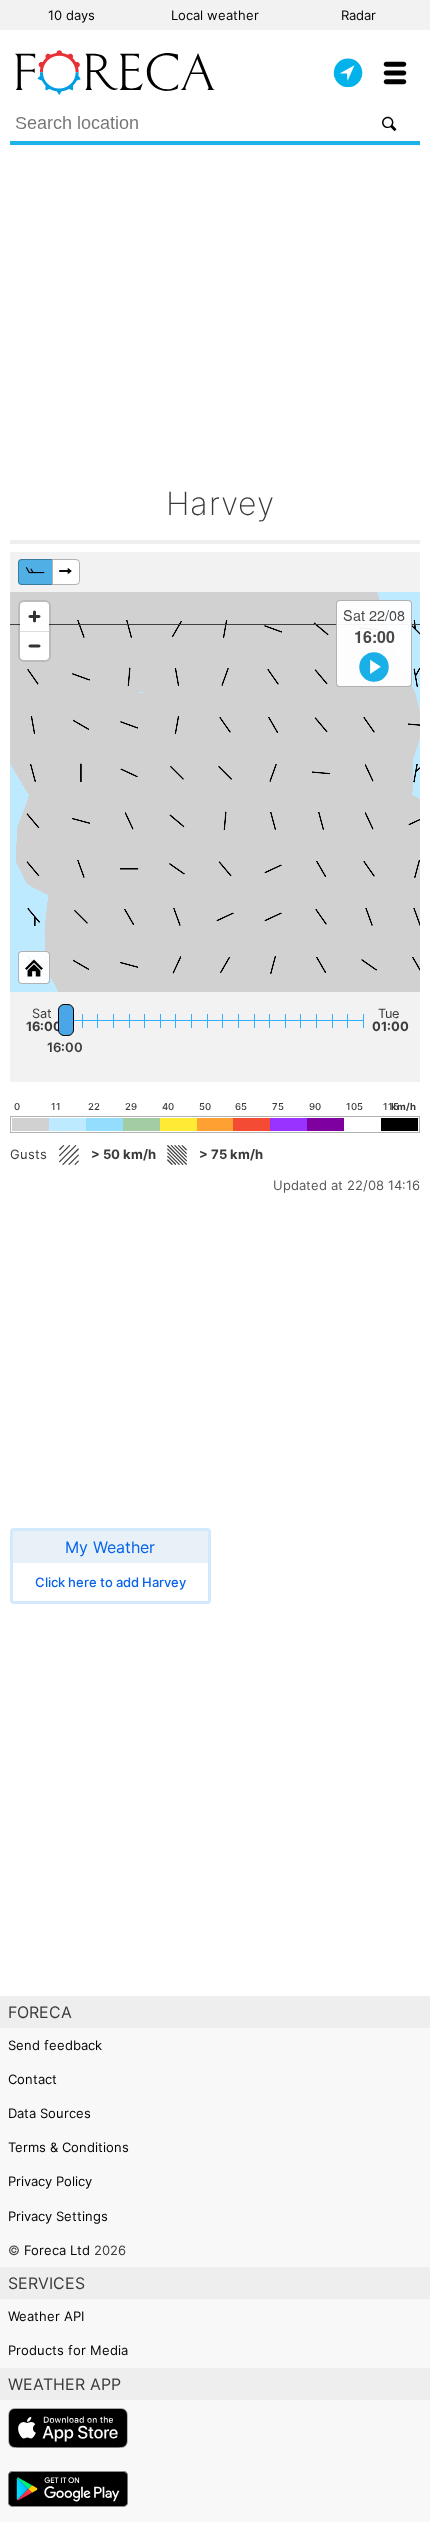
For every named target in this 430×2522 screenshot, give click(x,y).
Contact (32, 2079)
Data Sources (49, 2113)
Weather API (46, 2316)
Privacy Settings (58, 2216)
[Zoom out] (34, 645)
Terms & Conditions (68, 2147)
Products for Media (68, 2350)
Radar (358, 15)
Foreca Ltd (57, 2250)
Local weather (215, 15)
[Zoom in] (34, 616)
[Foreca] (115, 90)
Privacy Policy (50, 2181)
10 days (71, 15)
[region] (215, 792)
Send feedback (55, 2045)
